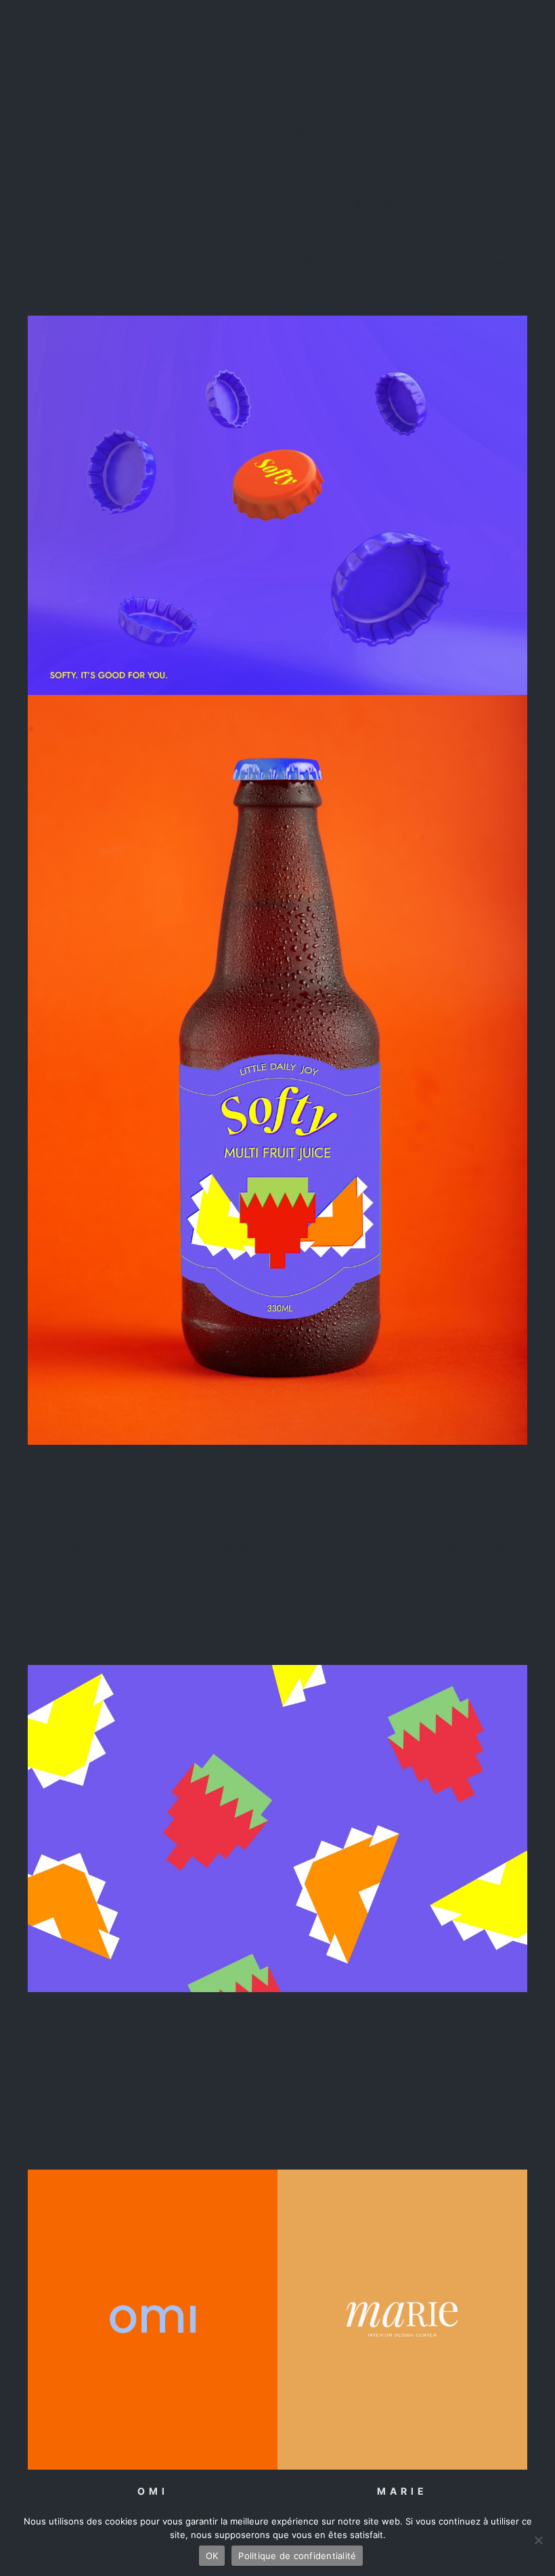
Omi (153, 2491)
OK (212, 2556)
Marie (402, 2491)
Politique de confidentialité (297, 2556)
